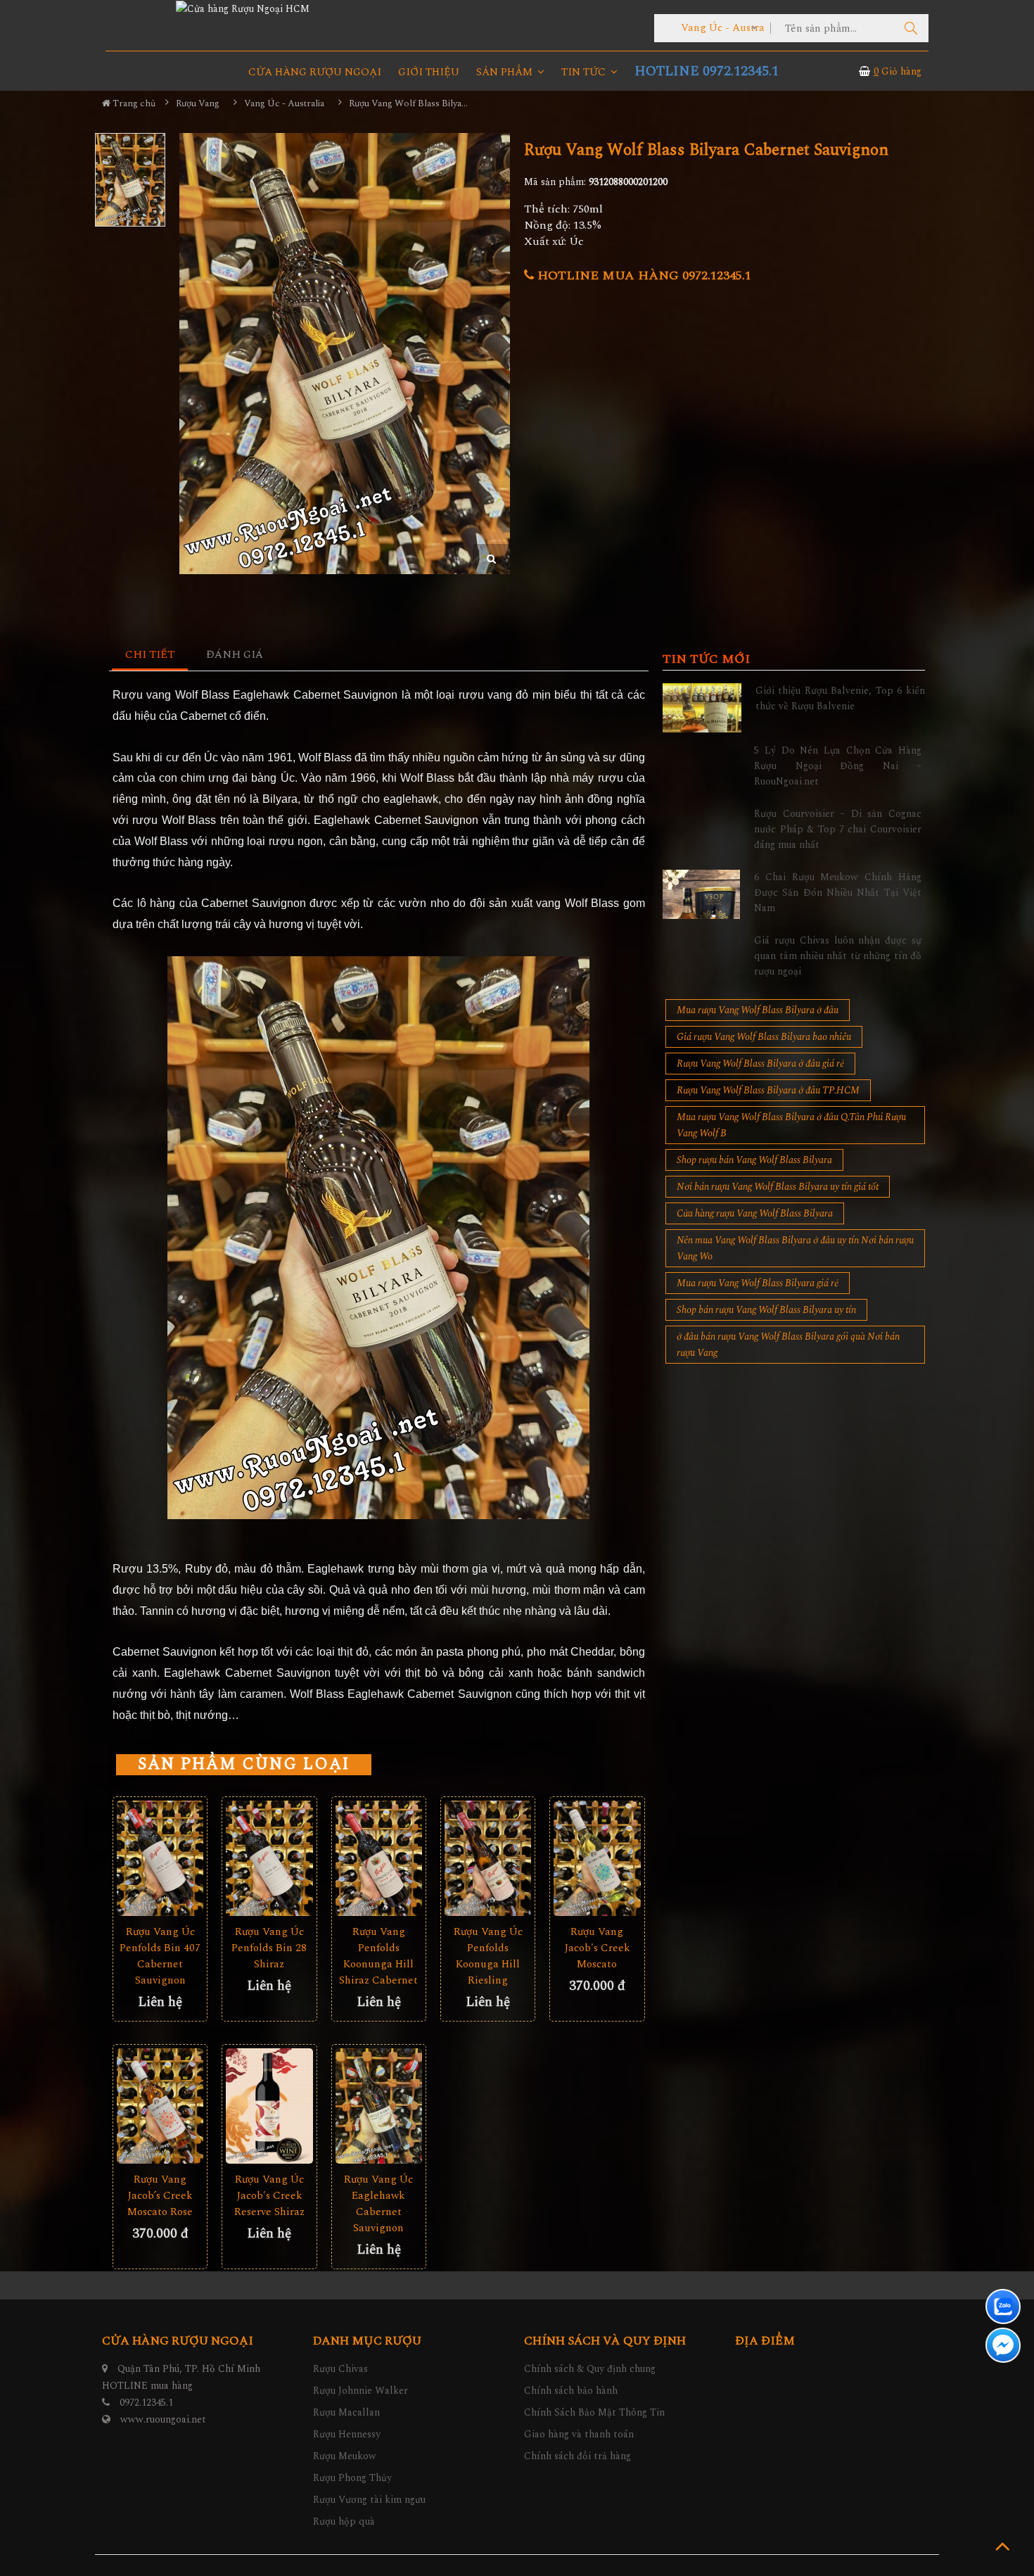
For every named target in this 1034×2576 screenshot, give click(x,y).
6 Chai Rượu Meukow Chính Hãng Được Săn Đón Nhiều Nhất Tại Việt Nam (838, 893)
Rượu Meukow (345, 2456)
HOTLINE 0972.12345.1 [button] (707, 71)
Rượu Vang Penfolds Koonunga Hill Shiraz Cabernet (378, 1956)
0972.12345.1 (146, 2403)
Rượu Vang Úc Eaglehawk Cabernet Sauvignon (378, 2204)
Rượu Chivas (340, 2369)
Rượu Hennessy (347, 2434)
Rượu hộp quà (344, 2521)
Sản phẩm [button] (506, 72)
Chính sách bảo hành (571, 2391)
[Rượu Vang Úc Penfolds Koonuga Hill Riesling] (488, 1859)
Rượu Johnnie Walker (360, 2391)
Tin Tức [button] (585, 72)
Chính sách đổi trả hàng (577, 2456)
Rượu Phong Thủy (352, 2478)
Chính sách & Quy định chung (590, 2369)
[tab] (150, 655)
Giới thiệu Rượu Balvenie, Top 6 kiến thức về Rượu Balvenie (840, 698)
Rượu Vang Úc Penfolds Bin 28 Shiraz (269, 1948)
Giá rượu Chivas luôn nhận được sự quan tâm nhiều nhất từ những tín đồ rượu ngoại (838, 956)
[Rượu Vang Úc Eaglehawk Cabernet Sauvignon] (379, 2106)
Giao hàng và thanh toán (579, 2434)
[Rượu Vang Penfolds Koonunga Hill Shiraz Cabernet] (379, 1859)
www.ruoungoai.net (163, 2419)
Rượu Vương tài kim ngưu (369, 2500)
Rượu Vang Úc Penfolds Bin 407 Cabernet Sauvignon (160, 1956)
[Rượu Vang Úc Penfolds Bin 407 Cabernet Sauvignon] (160, 1859)
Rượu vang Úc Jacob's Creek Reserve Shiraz (269, 2196)
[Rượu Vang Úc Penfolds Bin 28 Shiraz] (269, 1859)
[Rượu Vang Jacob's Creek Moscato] (597, 1859)
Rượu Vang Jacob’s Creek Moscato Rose (160, 2196)
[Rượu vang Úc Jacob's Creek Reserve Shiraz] (269, 2106)
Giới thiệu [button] (429, 72)
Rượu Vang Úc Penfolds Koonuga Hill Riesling (488, 1956)
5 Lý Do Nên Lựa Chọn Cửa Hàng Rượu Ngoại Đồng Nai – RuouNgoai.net (838, 766)
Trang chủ (133, 103)
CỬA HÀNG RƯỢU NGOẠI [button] (315, 72)
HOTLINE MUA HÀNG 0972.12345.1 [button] (643, 275)
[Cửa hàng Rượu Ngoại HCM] (243, 8)
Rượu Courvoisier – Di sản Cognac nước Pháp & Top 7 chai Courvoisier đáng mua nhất (838, 830)
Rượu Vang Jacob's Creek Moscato (597, 1948)
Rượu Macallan (346, 2412)
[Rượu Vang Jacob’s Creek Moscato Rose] (160, 2106)
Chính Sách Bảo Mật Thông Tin (594, 2412)
